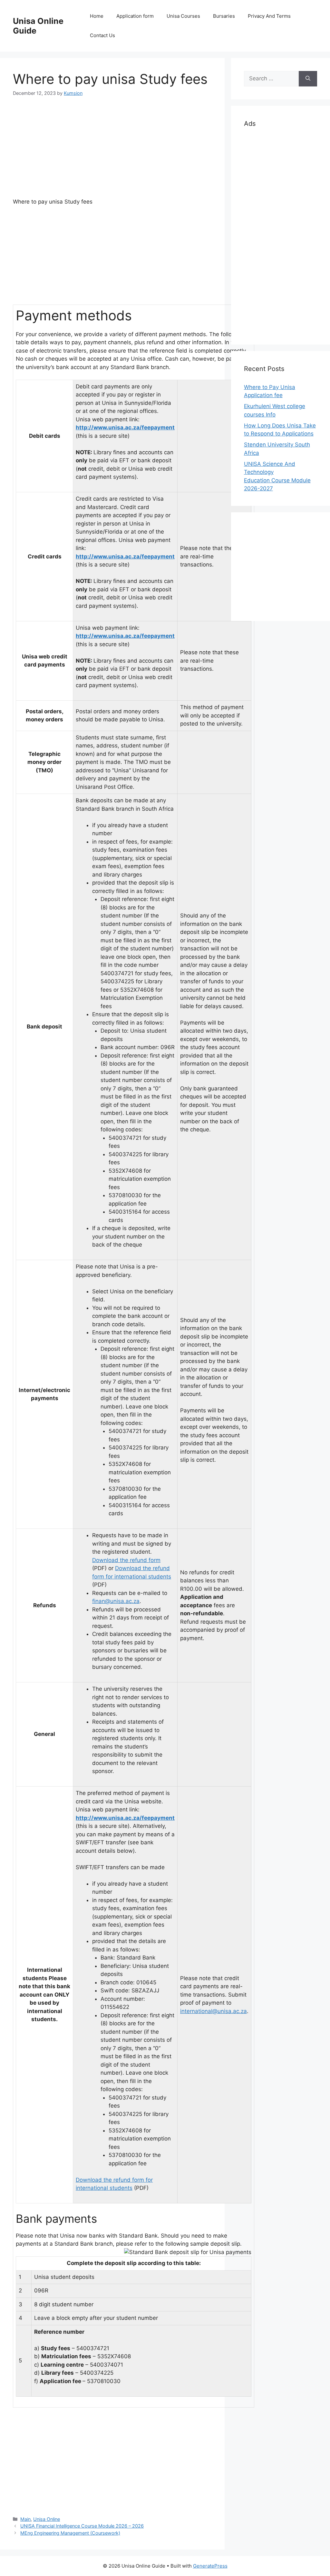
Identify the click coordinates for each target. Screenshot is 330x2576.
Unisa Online (47, 2519)
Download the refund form (126, 1560)
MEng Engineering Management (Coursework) (70, 2533)
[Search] (308, 79)
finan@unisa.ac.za (116, 1601)
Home (97, 16)
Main (25, 2519)
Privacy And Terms (269, 16)
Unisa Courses (183, 16)
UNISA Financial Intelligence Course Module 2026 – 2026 (82, 2526)
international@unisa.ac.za (214, 2011)
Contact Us (102, 35)
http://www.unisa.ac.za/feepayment (125, 427)
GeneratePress (210, 2566)
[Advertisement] (112, 153)
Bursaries (224, 16)
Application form (135, 16)
